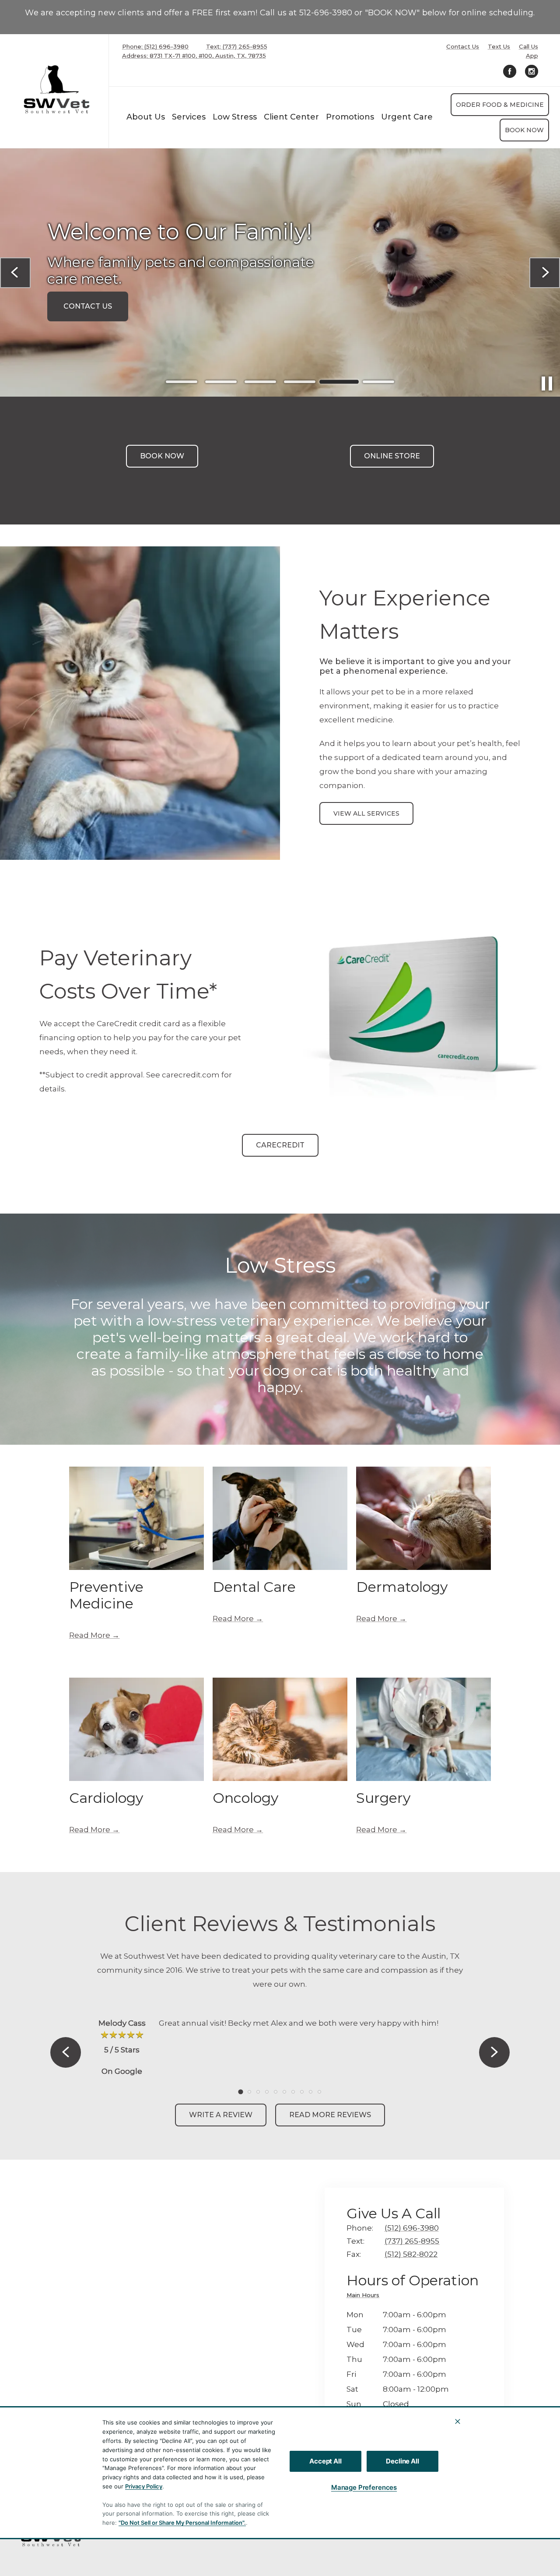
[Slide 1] (182, 382)
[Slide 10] (319, 2092)
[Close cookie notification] (458, 2421)
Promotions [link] (350, 117)
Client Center (291, 117)
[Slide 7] (293, 2092)
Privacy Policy (144, 2486)
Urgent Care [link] (407, 117)
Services (189, 117)
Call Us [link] (528, 47)
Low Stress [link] (235, 117)
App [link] (532, 56)
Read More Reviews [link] (330, 2115)
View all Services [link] (366, 813)
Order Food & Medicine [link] (500, 105)
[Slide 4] (300, 382)
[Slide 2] (221, 382)
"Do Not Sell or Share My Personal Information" (181, 2523)
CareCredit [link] (280, 1145)
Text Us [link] (499, 47)
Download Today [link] (101, 311)
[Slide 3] (260, 382)
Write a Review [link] (221, 2115)
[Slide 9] (311, 2092)
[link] (56, 89)
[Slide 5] (339, 382)
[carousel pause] (547, 384)
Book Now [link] (524, 130)
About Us (146, 117)
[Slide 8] (302, 2092)
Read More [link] (90, 1635)
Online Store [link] (392, 456)
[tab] (365, 2296)
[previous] (15, 273)
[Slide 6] (378, 382)
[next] (545, 273)
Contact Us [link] (463, 47)
